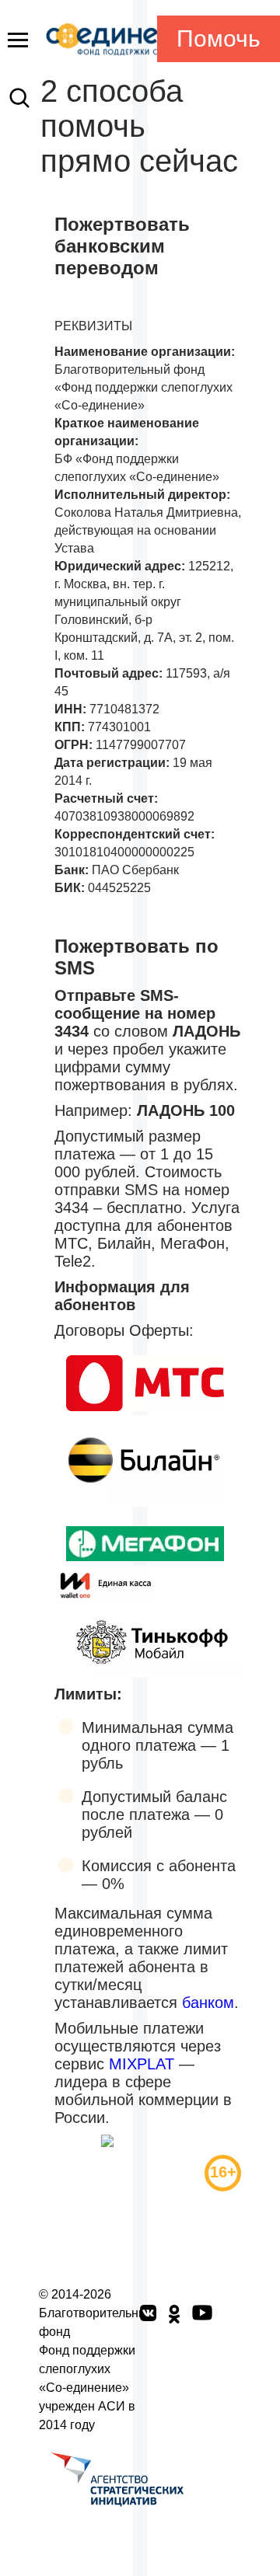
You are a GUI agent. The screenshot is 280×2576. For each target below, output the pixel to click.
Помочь (219, 38)
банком (208, 2003)
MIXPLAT (142, 2064)
